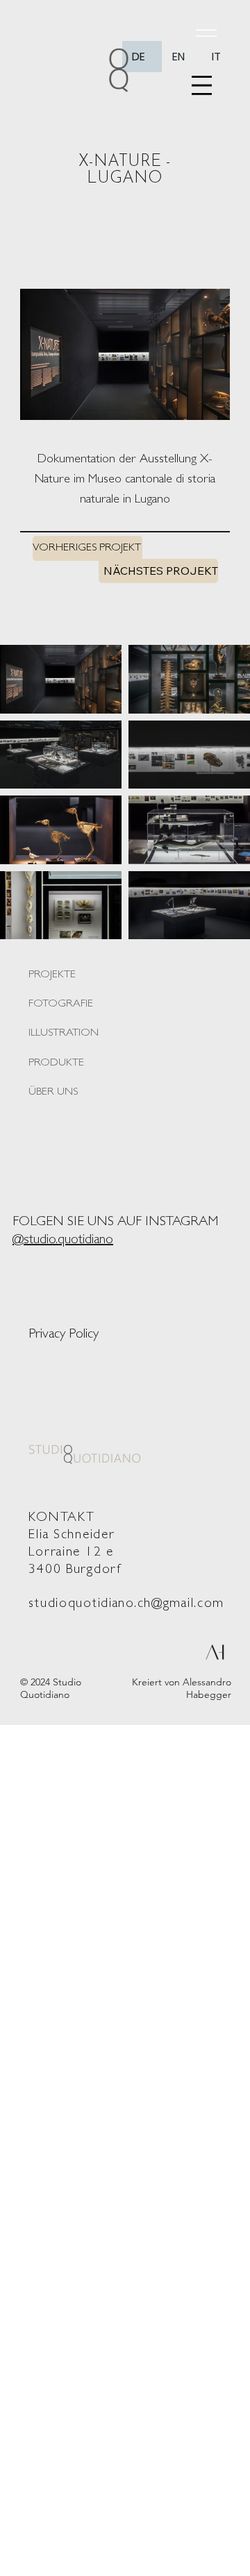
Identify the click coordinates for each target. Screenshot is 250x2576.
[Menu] (202, 85)
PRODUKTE (56, 1063)
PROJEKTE (52, 975)
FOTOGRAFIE (61, 1004)
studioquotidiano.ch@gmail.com (126, 1605)
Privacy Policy (64, 1335)
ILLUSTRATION (64, 1034)
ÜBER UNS (53, 1093)
